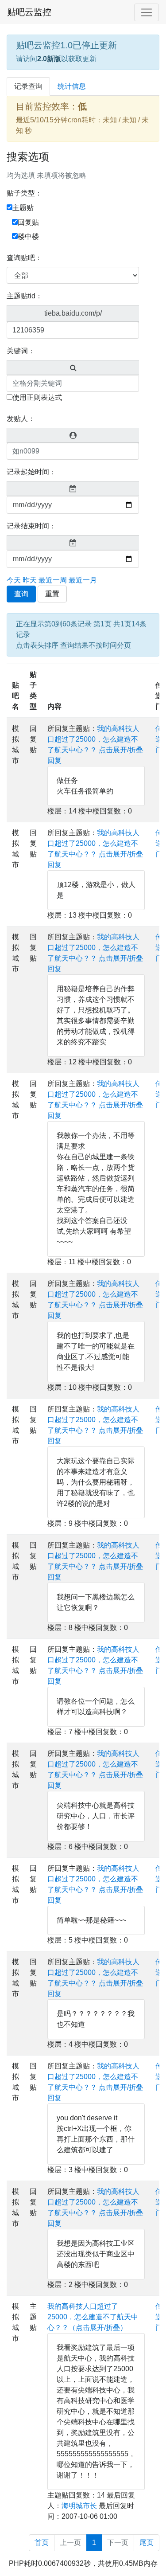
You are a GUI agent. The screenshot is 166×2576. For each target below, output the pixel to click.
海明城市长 (79, 2506)
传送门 (159, 739)
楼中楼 (28, 236)
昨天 (30, 580)
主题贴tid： (25, 296)
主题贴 (23, 208)
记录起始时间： (31, 472)
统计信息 (72, 86)
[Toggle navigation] (147, 12)
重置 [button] (52, 594)
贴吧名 (15, 696)
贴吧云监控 (29, 12)
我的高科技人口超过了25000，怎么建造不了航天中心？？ (93, 739)
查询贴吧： (24, 258)
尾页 (147, 2543)
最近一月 (83, 580)
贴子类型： (24, 193)
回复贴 (28, 222)
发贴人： (21, 419)
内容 (54, 706)
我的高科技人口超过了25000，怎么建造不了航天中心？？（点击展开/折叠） (93, 2317)
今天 (14, 580)
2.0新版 (49, 59)
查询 (21, 594)
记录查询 (28, 86)
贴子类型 (33, 690)
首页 (42, 2543)
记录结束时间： (31, 526)
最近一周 (53, 580)
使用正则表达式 (37, 397)
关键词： (21, 351)
